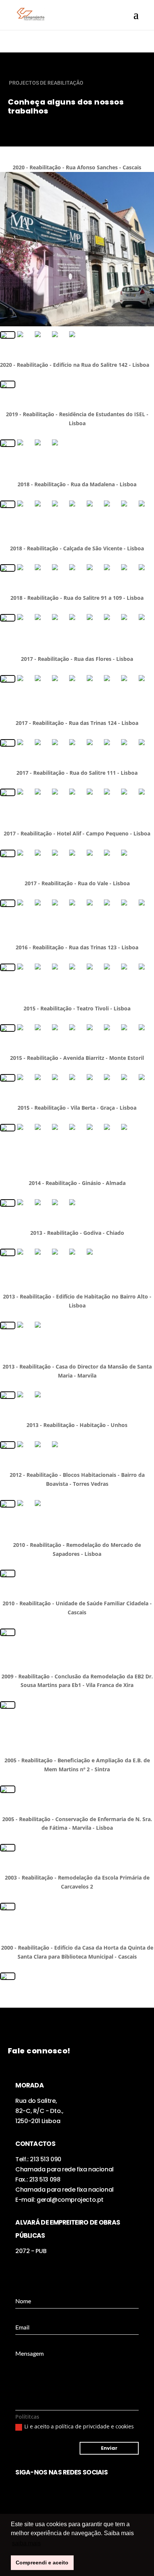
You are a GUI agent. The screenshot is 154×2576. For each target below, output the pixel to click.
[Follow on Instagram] (21, 2491)
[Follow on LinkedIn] (36, 2491)
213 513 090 (46, 2159)
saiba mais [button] (26, 2543)
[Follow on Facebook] (51, 2491)
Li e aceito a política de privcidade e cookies (79, 2426)
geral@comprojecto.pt (70, 2200)
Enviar (109, 2448)
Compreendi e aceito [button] (42, 2563)
